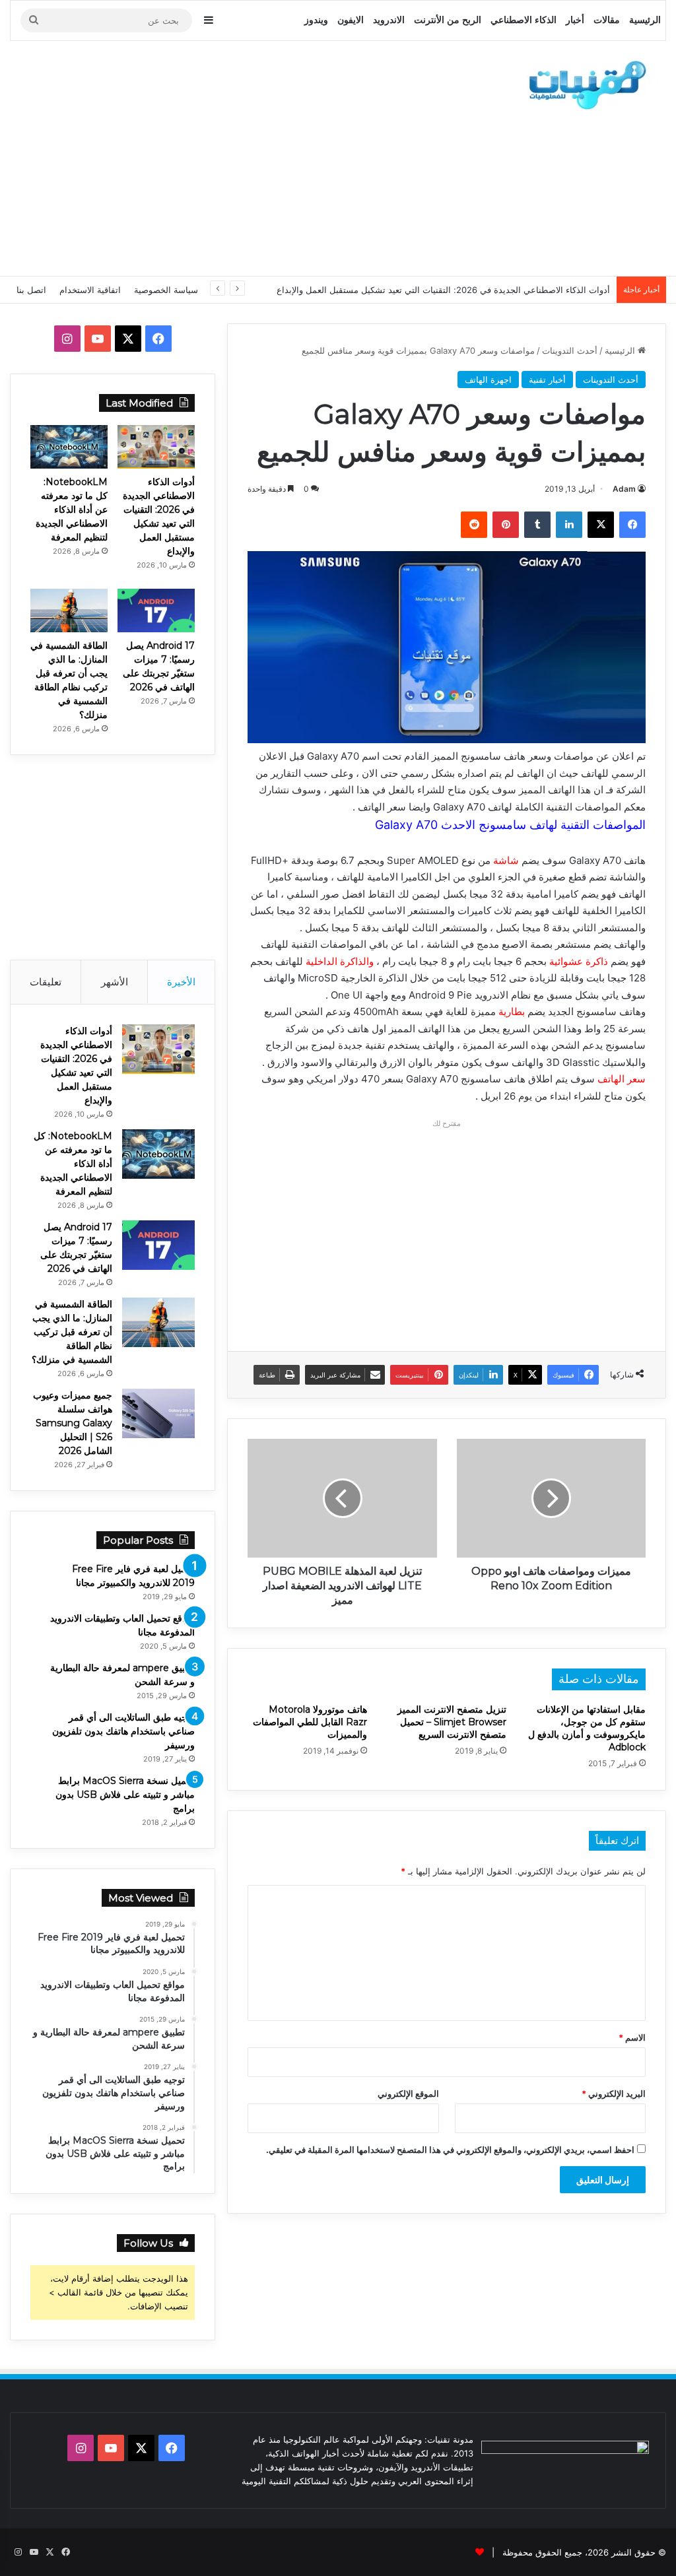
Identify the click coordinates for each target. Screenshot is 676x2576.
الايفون (351, 20)
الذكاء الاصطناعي (524, 20)
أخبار (575, 20)
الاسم (632, 2037)
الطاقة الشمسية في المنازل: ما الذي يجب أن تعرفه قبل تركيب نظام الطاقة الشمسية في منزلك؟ (72, 1332)
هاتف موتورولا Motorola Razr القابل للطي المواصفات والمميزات (310, 1722)
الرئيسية (645, 20)
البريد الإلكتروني (614, 2094)
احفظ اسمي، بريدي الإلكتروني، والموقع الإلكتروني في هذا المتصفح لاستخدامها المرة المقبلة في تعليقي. (450, 2150)
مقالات (607, 20)
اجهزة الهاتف (488, 380)
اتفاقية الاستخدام (90, 290)
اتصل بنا (31, 290)
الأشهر (115, 982)
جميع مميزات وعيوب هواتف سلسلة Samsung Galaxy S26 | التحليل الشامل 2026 (73, 1423)
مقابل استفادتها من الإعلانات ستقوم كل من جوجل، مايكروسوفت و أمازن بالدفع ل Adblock (587, 1728)
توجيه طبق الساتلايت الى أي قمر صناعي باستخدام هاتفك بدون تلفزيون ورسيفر (123, 1731)
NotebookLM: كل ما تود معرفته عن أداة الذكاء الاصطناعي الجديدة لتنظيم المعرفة (72, 510)
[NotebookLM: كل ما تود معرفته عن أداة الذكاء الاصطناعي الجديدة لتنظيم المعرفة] (69, 447)
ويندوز (316, 20)
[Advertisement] (221, 156)
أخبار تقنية (547, 380)
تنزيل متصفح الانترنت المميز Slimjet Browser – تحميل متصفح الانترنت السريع (452, 1722)
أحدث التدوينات (570, 350)
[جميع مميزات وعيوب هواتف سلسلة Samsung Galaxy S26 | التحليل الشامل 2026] (158, 1413)
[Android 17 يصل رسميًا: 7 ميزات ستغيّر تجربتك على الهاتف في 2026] (156, 611)
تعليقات (46, 982)
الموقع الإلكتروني (408, 2094)
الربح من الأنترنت (448, 20)
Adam (624, 489)
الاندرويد (389, 20)
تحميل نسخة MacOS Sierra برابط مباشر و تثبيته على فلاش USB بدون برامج (125, 1795)
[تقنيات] (584, 84)
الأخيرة (181, 982)
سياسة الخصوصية (166, 290)
